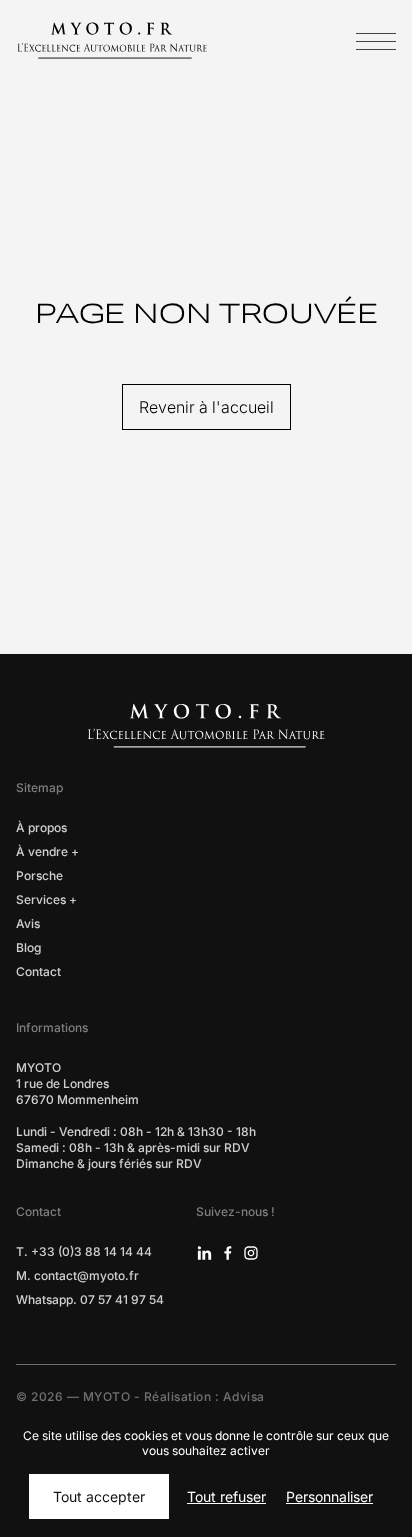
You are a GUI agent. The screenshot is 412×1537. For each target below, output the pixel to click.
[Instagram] (251, 1252)
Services (41, 899)
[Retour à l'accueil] (112, 39)
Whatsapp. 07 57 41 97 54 (90, 1299)
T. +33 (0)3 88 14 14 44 (84, 1251)
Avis (28, 923)
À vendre (42, 851)
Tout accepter (99, 1496)
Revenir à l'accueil (206, 407)
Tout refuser (226, 1496)
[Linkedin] (204, 1252)
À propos (41, 827)
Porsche (39, 875)
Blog (28, 947)
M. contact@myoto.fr (77, 1275)
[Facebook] (228, 1252)
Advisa (244, 1396)
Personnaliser (329, 1496)
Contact (38, 971)
